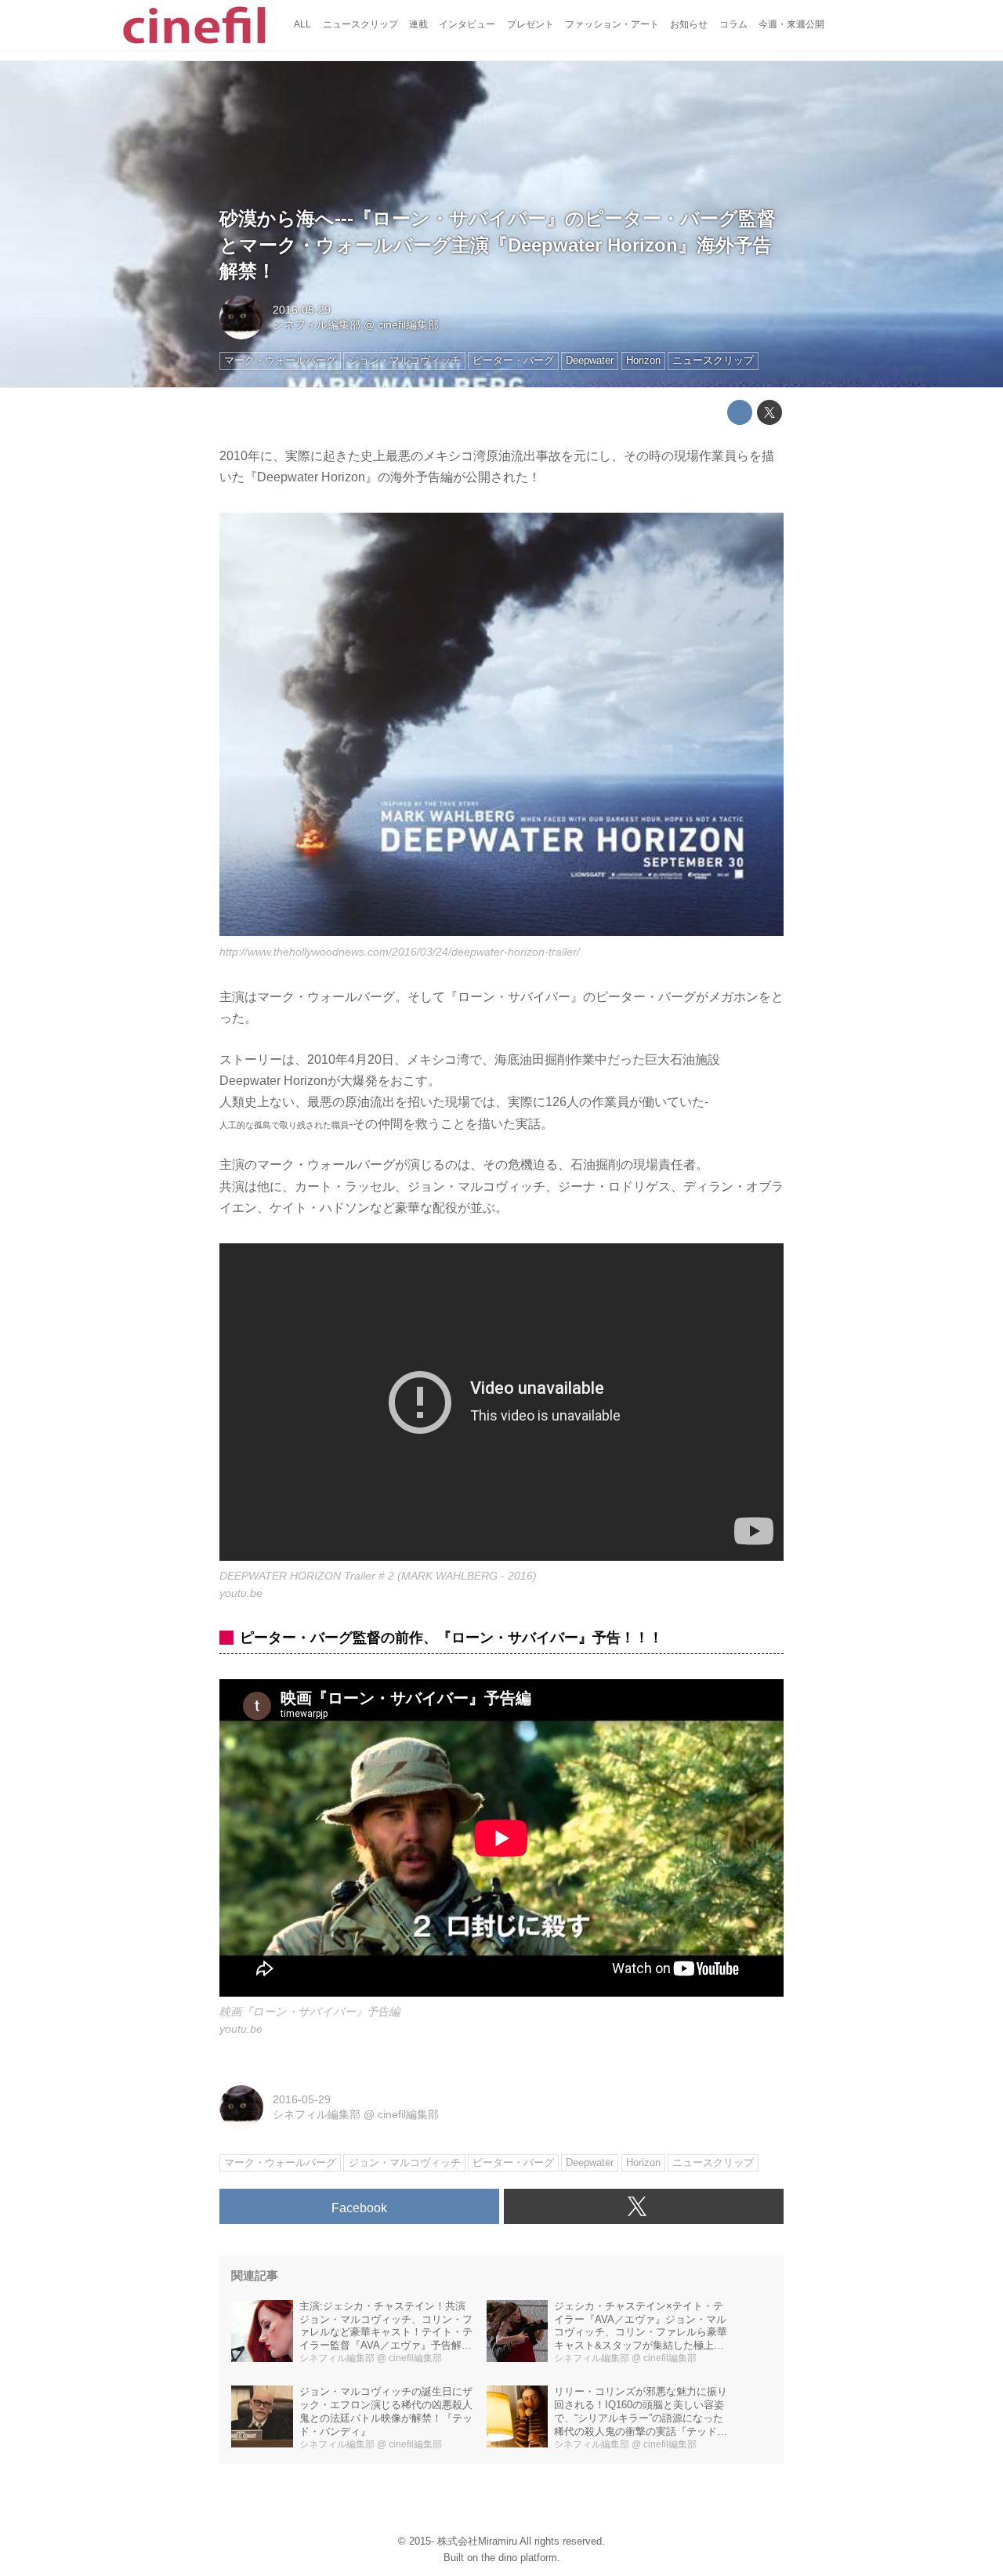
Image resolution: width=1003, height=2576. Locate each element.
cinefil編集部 (408, 325)
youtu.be (241, 1593)
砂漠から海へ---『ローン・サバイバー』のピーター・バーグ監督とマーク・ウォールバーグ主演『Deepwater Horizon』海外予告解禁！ (498, 245)
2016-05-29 (302, 310)
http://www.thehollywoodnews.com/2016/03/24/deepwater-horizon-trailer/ (400, 952)
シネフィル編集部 (317, 325)
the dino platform (519, 2558)
